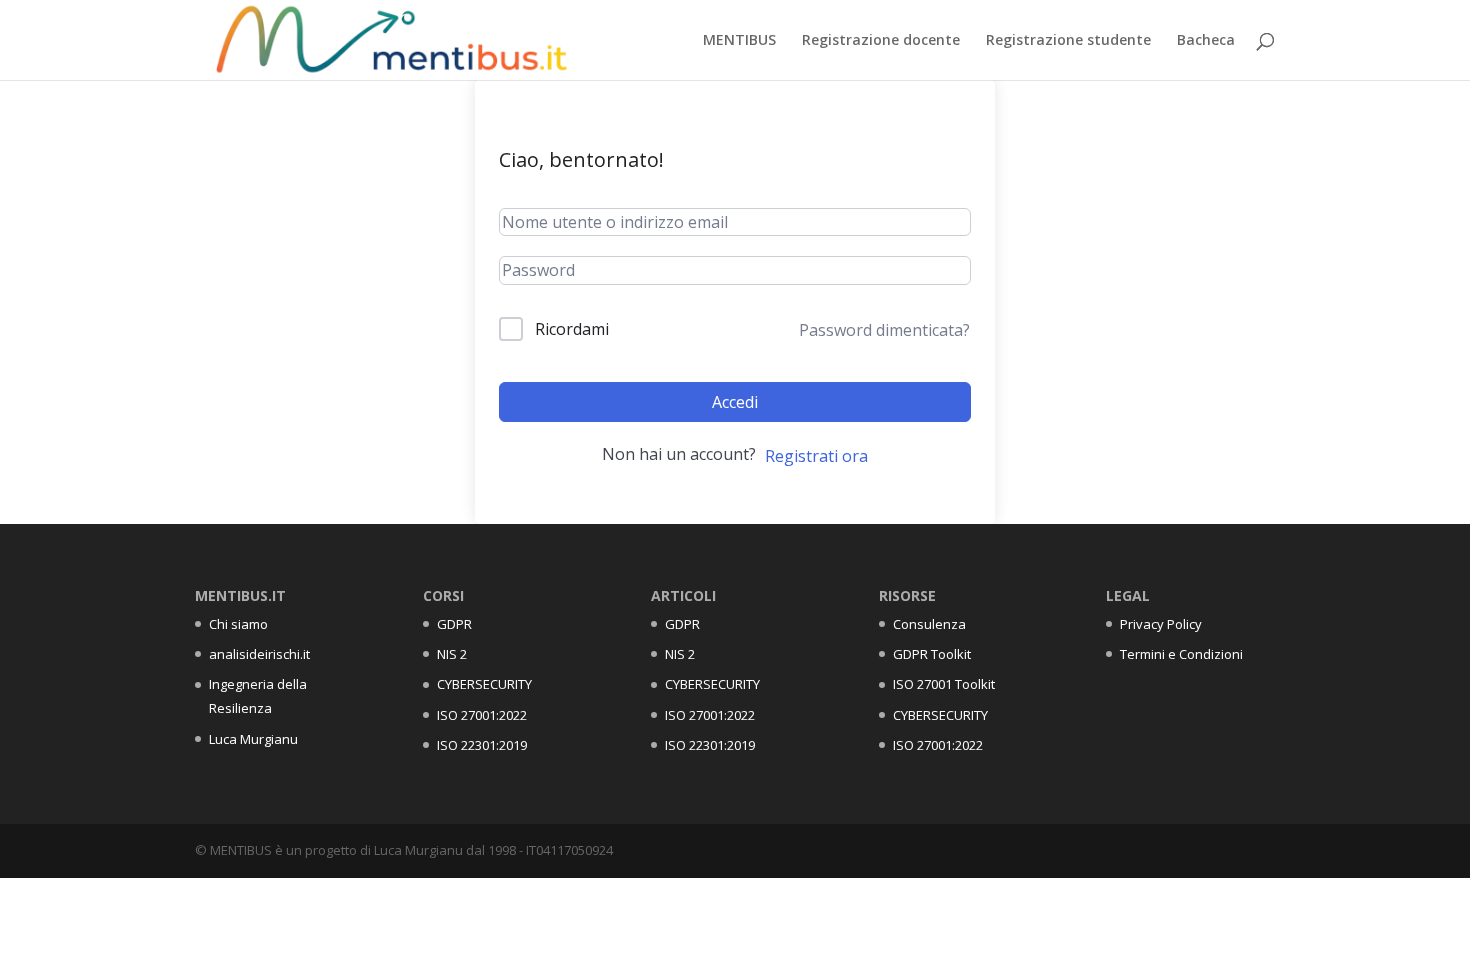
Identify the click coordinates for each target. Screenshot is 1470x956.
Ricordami (572, 329)
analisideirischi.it (259, 654)
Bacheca (1206, 41)
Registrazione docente (881, 41)
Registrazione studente (1068, 41)
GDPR (454, 624)
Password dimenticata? (884, 330)
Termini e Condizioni (1181, 654)
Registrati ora (816, 456)
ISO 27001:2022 (482, 715)
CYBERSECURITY (484, 684)
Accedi (735, 402)
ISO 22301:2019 (482, 745)
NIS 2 (452, 654)
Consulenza (929, 624)
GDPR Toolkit (932, 654)
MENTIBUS (739, 41)
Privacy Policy (1161, 624)
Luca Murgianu (253, 739)
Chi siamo (238, 624)
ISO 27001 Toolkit (944, 684)
